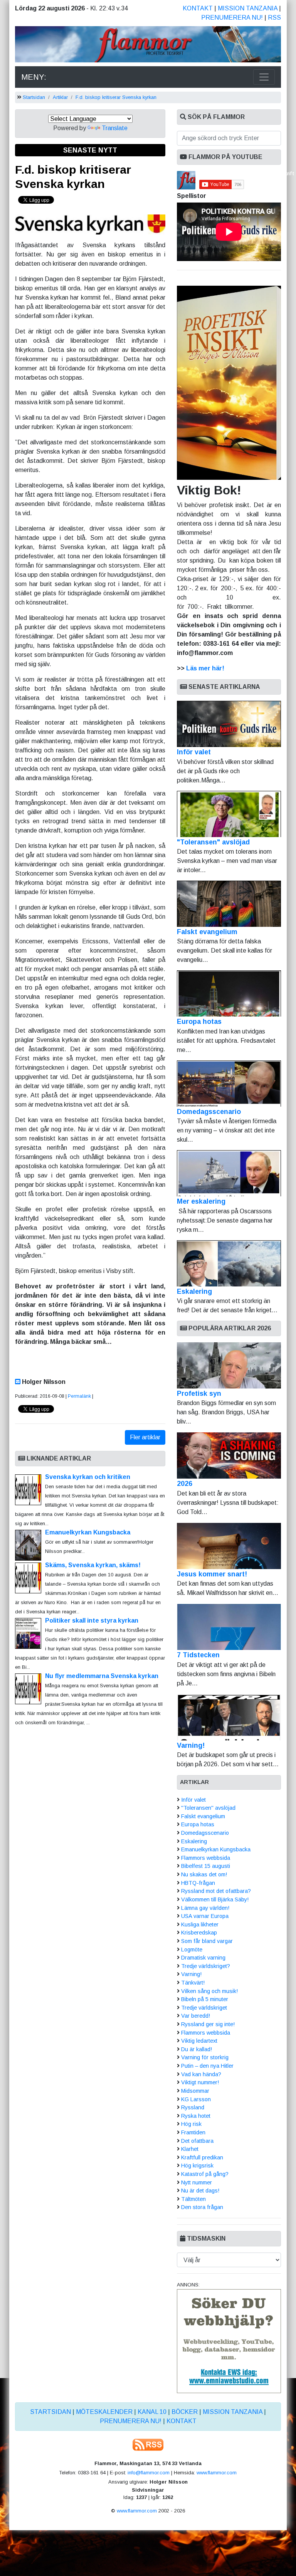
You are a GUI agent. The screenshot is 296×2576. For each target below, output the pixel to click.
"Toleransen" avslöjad (213, 842)
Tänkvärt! (193, 1983)
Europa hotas (199, 1022)
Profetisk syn (199, 1394)
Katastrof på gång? (205, 2174)
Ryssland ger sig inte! (208, 2024)
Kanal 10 (152, 2412)
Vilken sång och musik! (209, 1991)
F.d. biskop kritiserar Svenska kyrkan (116, 97)
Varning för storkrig (205, 2057)
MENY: (34, 77)
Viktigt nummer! (200, 2082)
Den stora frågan (202, 2207)
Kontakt (198, 8)
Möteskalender (104, 2412)
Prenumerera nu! (232, 18)
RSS (274, 18)
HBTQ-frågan (198, 1883)
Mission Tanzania (248, 8)
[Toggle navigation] (264, 77)
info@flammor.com (149, 2473)
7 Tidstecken (198, 1655)
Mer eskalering (201, 1201)
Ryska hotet (196, 2116)
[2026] (229, 1455)
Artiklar (60, 97)
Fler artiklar (145, 1437)
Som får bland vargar (207, 1941)
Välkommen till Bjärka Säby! (215, 1899)
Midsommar (195, 2091)
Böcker (185, 2412)
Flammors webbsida (206, 1858)
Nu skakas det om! (204, 1874)
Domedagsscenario (209, 1112)
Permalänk (79, 1396)
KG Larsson (196, 2099)
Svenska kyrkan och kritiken (88, 1477)
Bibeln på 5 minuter (205, 1999)
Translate (115, 128)
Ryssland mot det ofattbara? (216, 1891)
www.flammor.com (217, 2473)
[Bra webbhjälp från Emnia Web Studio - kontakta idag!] (229, 2341)
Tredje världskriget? (206, 1966)
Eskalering (194, 1291)
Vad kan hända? (201, 2074)
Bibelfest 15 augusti (206, 1866)
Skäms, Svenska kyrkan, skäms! (93, 1565)
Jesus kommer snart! (212, 1574)
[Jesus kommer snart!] (229, 1546)
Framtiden (193, 2132)
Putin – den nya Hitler (207, 2066)
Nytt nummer (197, 2182)
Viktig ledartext (199, 2041)
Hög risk (191, 2124)
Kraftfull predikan (202, 2157)
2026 (185, 1484)
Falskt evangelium (207, 932)
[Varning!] (229, 1717)
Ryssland (193, 2107)
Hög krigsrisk (197, 2166)
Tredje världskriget (204, 2008)
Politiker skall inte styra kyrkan (92, 1620)
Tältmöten (193, 2199)
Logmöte (192, 1950)
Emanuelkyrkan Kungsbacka (88, 1532)
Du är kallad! (197, 2049)
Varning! (191, 1745)
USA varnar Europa (205, 1916)
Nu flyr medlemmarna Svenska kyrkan (102, 1676)
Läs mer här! (205, 668)
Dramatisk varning (203, 1958)
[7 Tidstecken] (229, 1627)
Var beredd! (196, 2016)
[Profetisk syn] (229, 1365)
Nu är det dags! (200, 2191)
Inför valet (194, 752)
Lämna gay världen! (205, 1908)
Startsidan (34, 97)
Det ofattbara (197, 2141)
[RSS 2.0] (148, 2444)
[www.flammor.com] (148, 46)
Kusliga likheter (200, 1924)
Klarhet (190, 2149)
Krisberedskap (199, 1933)
